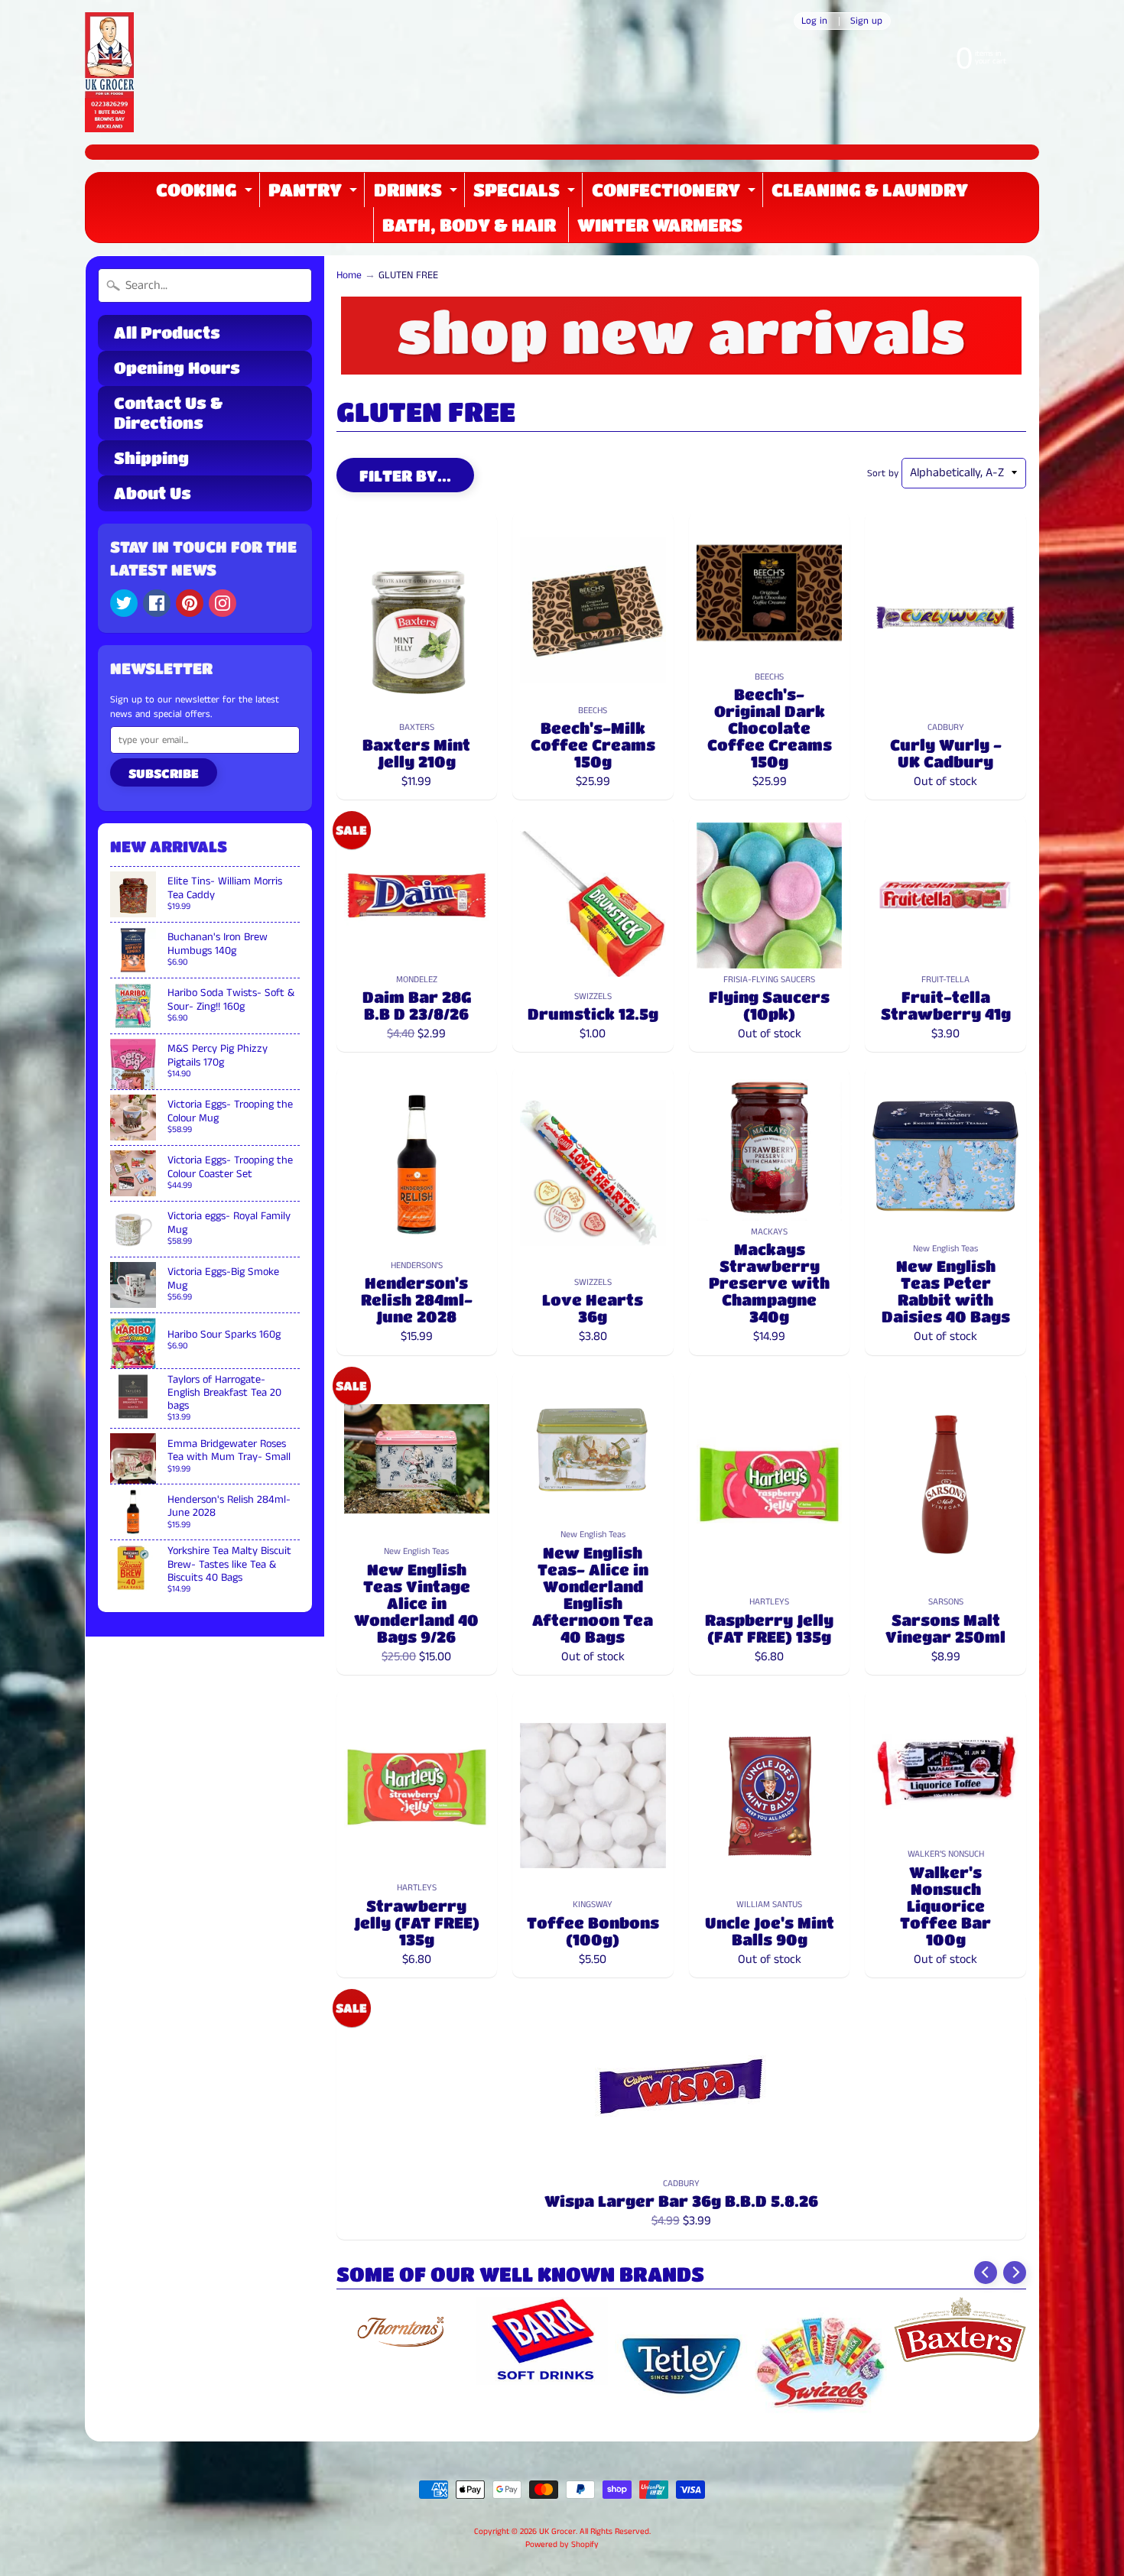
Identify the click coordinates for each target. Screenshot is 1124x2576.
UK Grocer (557, 2532)
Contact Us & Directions (168, 412)
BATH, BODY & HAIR (469, 225)
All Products (167, 333)
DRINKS (417, 194)
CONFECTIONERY (676, 194)
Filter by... (405, 476)
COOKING (206, 194)
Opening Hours (177, 368)
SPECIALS (526, 194)
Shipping (151, 458)
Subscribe (164, 773)
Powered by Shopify (562, 2545)
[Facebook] (157, 603)
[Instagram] (223, 603)
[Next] (1015, 2273)
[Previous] (986, 2273)
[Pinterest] (190, 603)
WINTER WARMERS (660, 225)
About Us (153, 493)
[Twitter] (124, 603)
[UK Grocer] (109, 72)
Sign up (866, 21)
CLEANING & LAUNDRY (870, 190)
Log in (814, 21)
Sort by (883, 473)
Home (349, 276)
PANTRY (315, 194)
